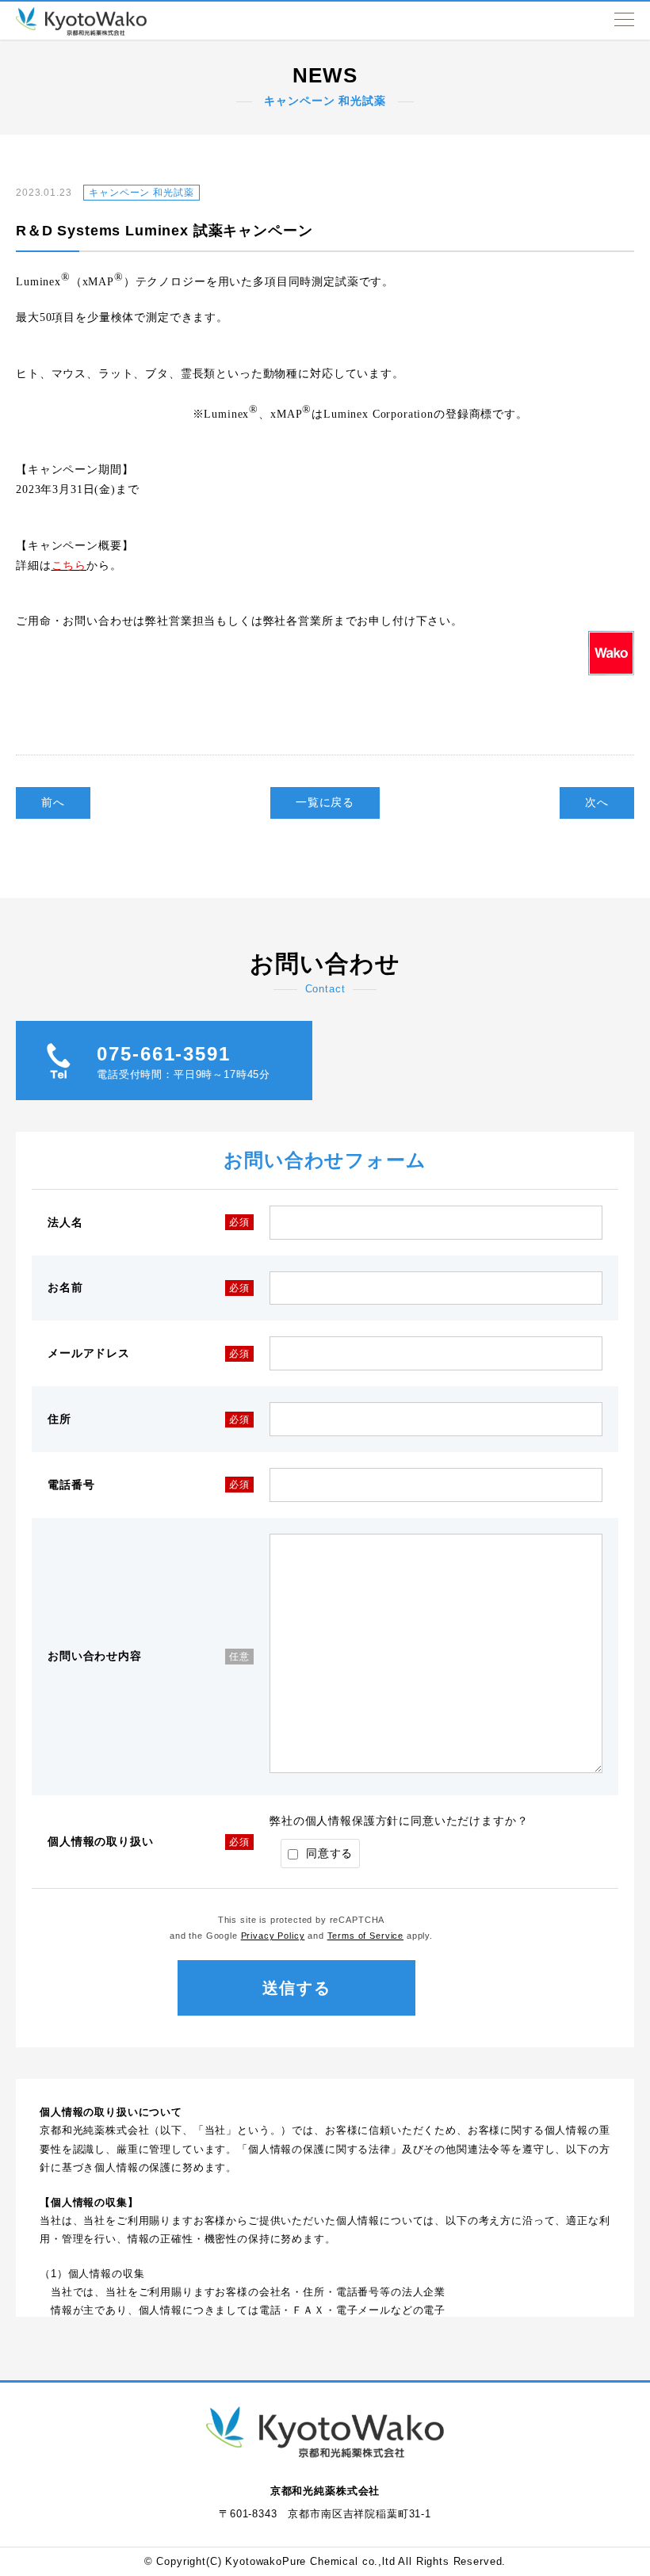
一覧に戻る (325, 802)
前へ (53, 802)
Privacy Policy (273, 1936)
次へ (597, 802)
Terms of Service (365, 1936)
